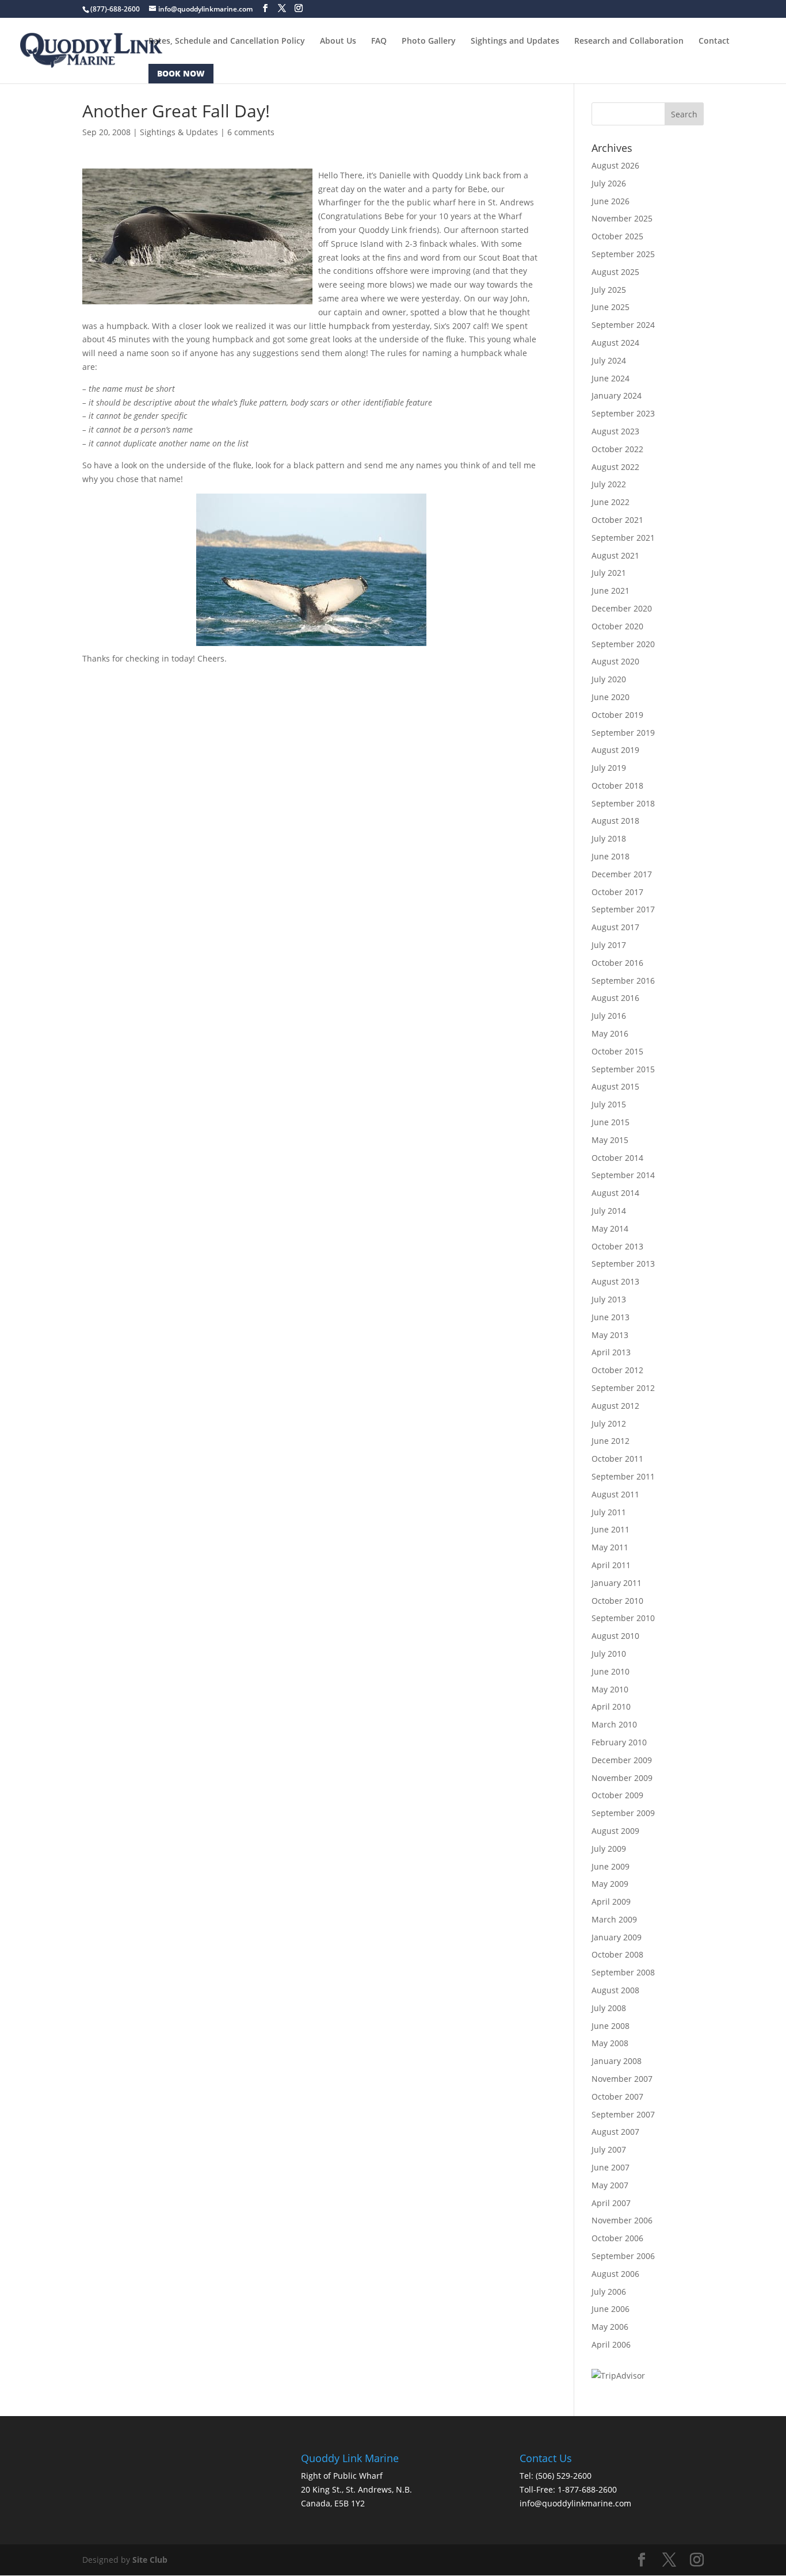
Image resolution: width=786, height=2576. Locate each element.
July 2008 (609, 2008)
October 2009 (617, 1795)
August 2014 (615, 1193)
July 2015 (609, 1104)
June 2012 (611, 1441)
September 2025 (623, 254)
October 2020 (617, 626)
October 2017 (617, 892)
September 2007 (623, 2114)
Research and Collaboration (629, 41)
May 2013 (610, 1335)
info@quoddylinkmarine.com (575, 2503)
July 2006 (609, 2292)
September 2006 (623, 2256)
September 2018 (623, 803)
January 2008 (617, 2061)
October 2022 (617, 449)
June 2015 (611, 1122)
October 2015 (617, 1051)
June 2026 (611, 201)
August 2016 (615, 998)
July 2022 (609, 484)
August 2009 (615, 1831)
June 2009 (611, 1866)
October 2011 (617, 1459)
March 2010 (614, 1724)
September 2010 (623, 1618)
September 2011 (623, 1476)
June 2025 (611, 307)
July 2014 (609, 1211)
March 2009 (614, 1919)
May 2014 (610, 1228)
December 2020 (622, 608)
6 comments (251, 132)
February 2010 (619, 1742)
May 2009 (610, 1884)
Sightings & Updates (179, 132)
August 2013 (615, 1281)
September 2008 (623, 1972)
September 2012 (623, 1388)
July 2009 (609, 1849)
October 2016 (617, 963)
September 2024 (623, 325)
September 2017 (623, 909)
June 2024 (611, 378)
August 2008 (615, 1990)
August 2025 (615, 272)
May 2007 (610, 2185)
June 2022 (611, 502)
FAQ (379, 41)
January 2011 (617, 1583)
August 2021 (615, 555)
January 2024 (617, 395)
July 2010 (609, 1654)
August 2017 (615, 927)
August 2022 (615, 467)
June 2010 (611, 1671)
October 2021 (617, 520)
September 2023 (623, 413)
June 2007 (611, 2167)
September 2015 (623, 1069)
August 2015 (615, 1086)
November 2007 (622, 2079)
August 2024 (615, 343)
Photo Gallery (429, 41)
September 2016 (623, 981)
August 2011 (615, 1494)
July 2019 (609, 768)
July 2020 (609, 679)
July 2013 (609, 1299)
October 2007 (617, 2097)
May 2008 (610, 2043)
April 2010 (611, 1706)
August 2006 (615, 2274)
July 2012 (609, 1423)
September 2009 (623, 1813)
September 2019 (623, 733)
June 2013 (611, 1317)
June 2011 (611, 1529)
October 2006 (617, 2238)
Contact (714, 41)
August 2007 (615, 2132)
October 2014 (617, 1158)
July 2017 (609, 945)
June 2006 (611, 2309)
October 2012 (617, 1370)
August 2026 (615, 165)
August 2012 (615, 1406)
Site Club (150, 2560)
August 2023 (615, 431)
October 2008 (617, 1954)
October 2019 (617, 715)
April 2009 (611, 1902)
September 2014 (623, 1175)
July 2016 (609, 1016)
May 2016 (610, 1033)
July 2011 (609, 1512)
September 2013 (623, 1264)
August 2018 (615, 821)
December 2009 (622, 1760)
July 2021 (609, 573)
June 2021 (611, 591)
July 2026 (609, 183)
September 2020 (623, 644)
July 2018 (609, 838)
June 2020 (611, 697)
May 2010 (610, 1689)
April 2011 (611, 1565)
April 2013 (611, 1352)
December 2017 (622, 874)
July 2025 (609, 290)
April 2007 (611, 2203)
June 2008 (611, 2026)
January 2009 (617, 1937)
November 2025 (622, 218)
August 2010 (615, 1636)
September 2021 (623, 538)
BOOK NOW (181, 73)
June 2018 (611, 856)
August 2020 (615, 661)
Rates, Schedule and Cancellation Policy (227, 41)
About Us (338, 41)
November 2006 (622, 2220)
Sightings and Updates (515, 41)
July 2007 (609, 2149)
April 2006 (611, 2344)
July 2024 (609, 360)
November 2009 (622, 1778)
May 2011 (610, 1547)
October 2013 (617, 1246)
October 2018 (617, 786)
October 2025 (617, 236)
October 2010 (617, 1601)
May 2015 (610, 1140)
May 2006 (610, 2327)
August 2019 (615, 750)
